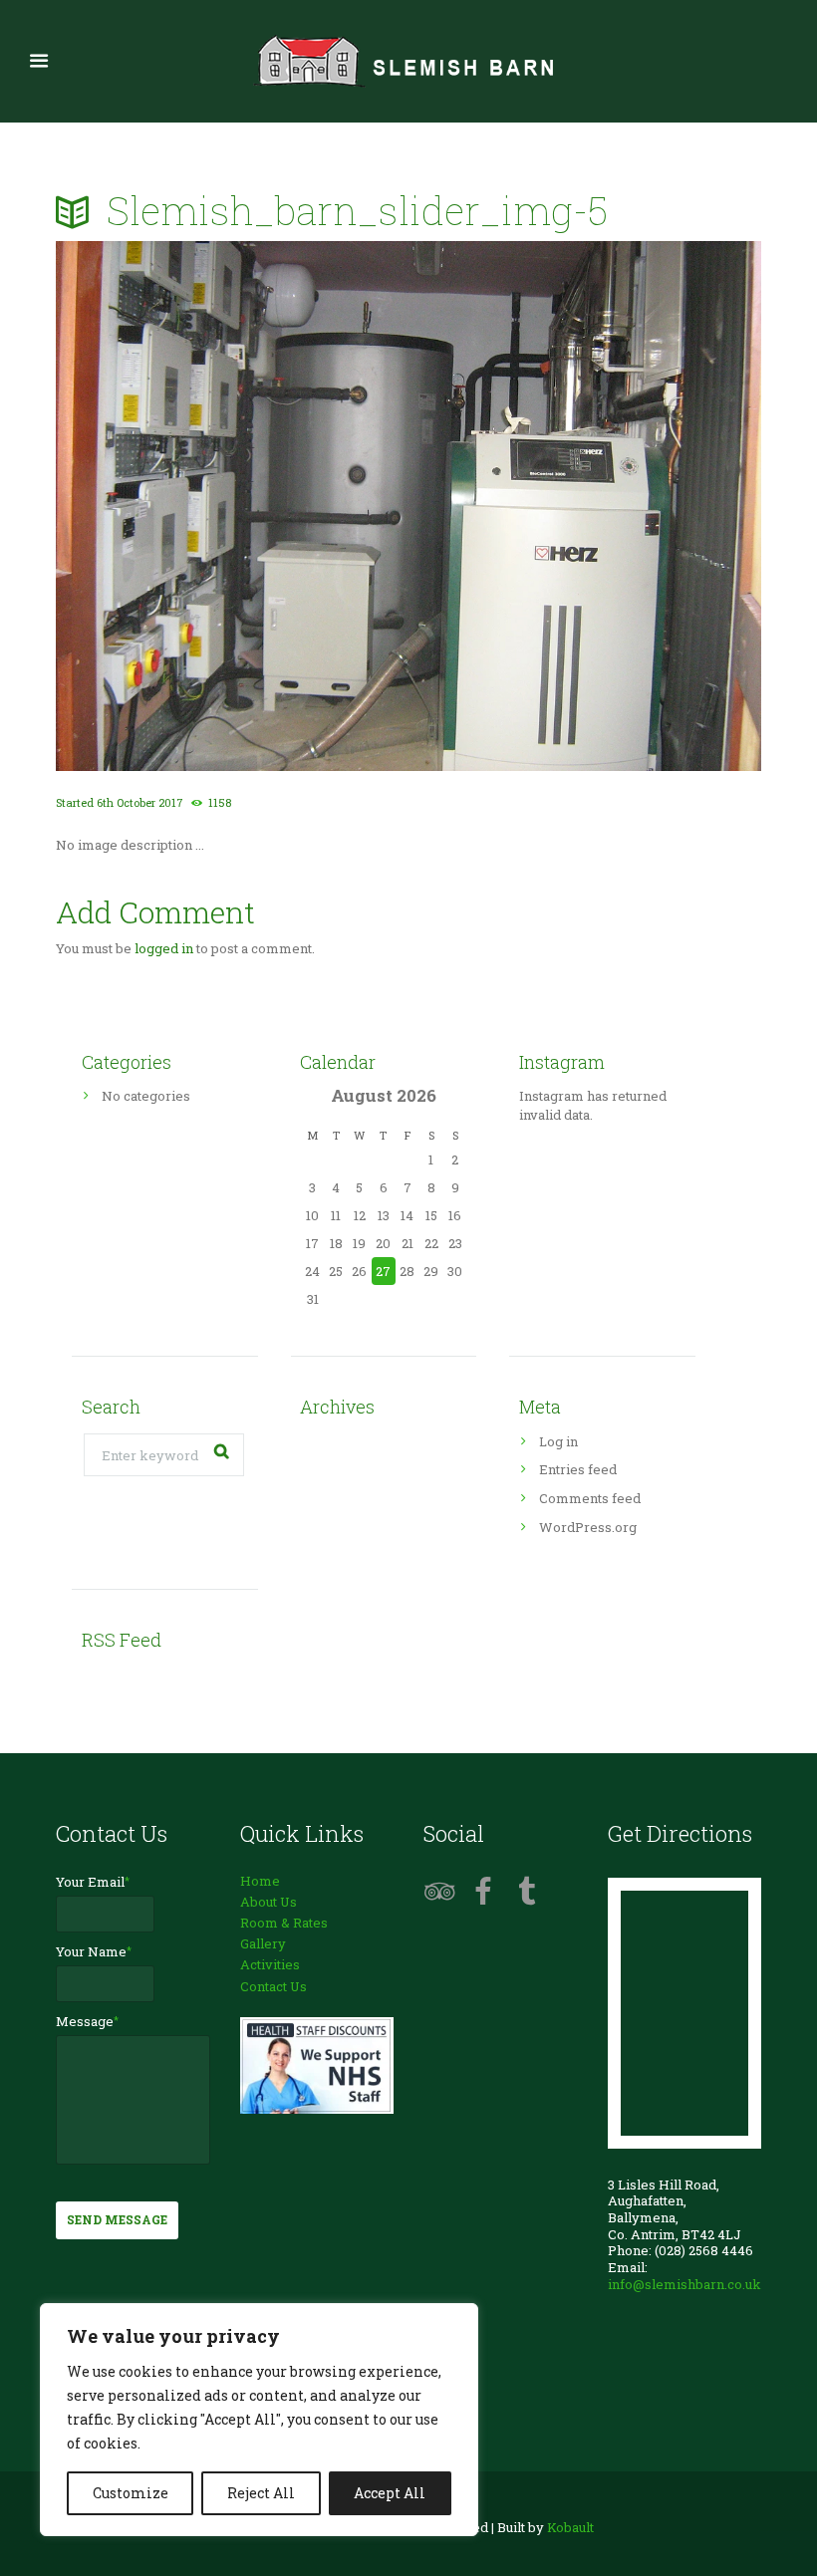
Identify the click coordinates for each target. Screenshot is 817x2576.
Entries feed (578, 1469)
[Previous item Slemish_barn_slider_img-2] (232, 506)
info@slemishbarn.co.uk (684, 2285)
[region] (259, 2420)
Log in (558, 1441)
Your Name (91, 1951)
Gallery (263, 1943)
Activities (270, 1964)
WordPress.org (588, 1527)
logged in (164, 948)
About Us (269, 1902)
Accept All (390, 2493)
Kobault (570, 2527)
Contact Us (273, 1986)
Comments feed (590, 1498)
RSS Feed (122, 1640)
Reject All (261, 2493)
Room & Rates (284, 1923)
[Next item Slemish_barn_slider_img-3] (585, 506)
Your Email (90, 1882)
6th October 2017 (140, 802)
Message (85, 2021)
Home (260, 1881)
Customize (131, 2493)
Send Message (117, 2219)
